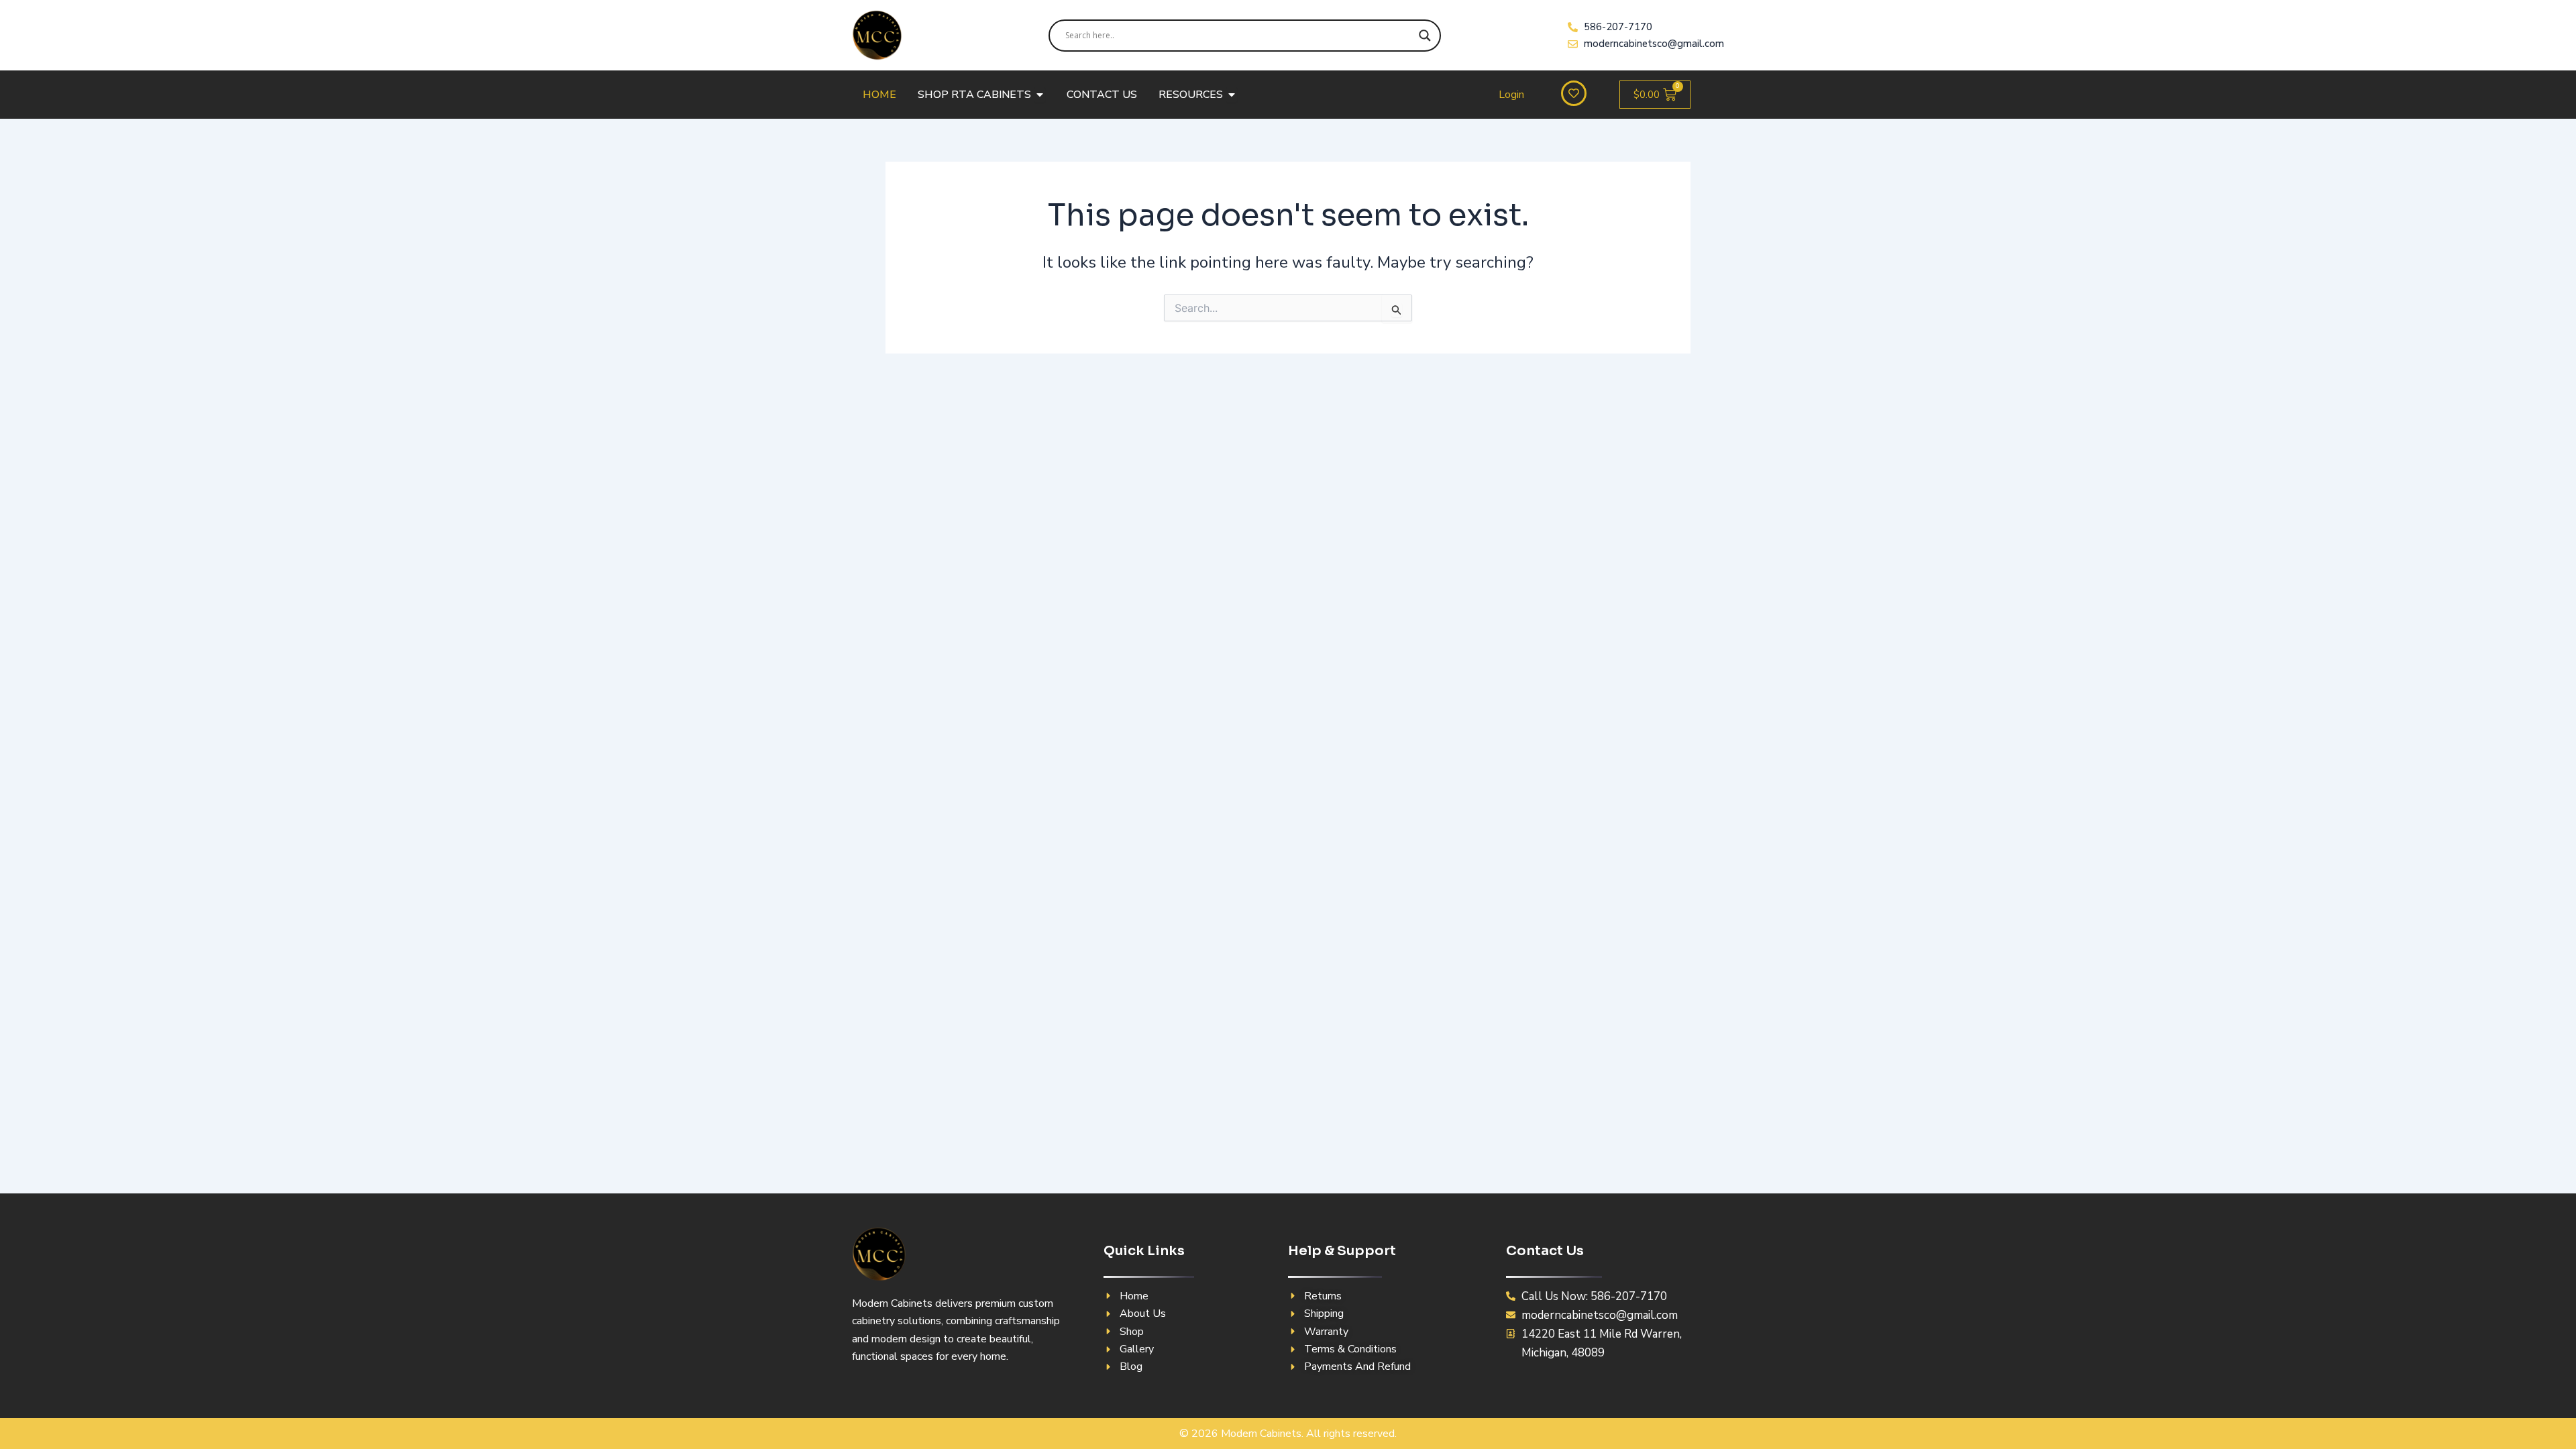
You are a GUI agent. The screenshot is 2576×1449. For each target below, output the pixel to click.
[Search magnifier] (1425, 36)
